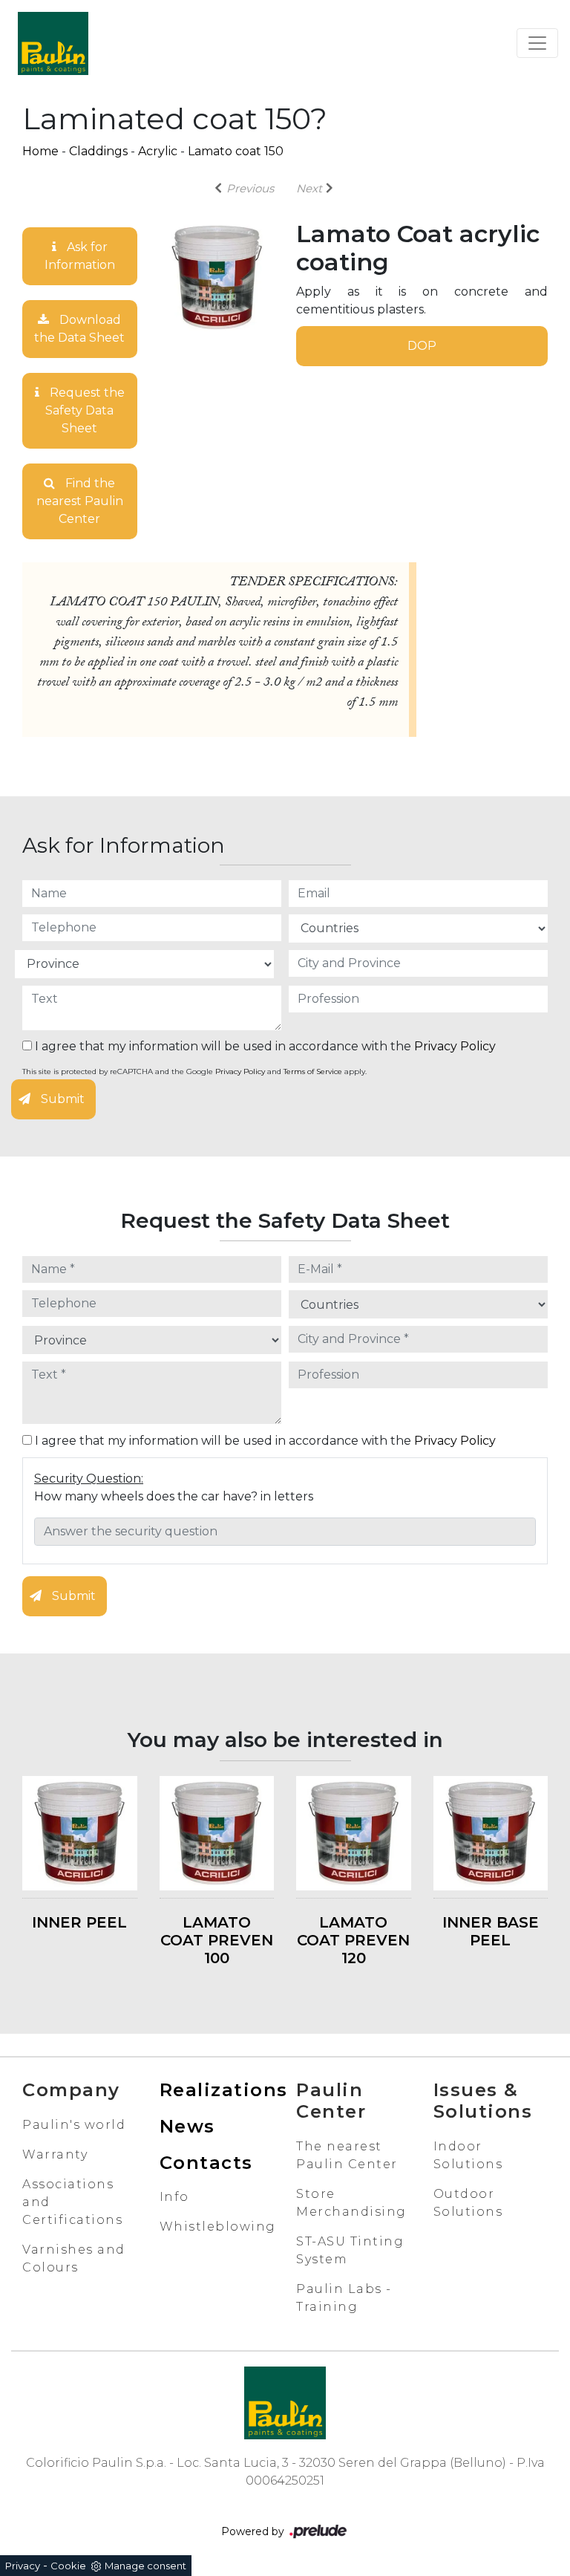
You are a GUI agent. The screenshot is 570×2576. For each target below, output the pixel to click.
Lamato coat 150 (236, 151)
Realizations (224, 2090)
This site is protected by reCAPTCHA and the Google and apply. (194, 1071)
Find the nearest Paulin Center (80, 501)
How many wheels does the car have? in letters (174, 1496)
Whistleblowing (218, 2227)
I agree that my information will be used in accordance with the (264, 1046)
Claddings (98, 151)
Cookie (68, 2566)
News (187, 2126)
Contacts (206, 2163)
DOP (422, 346)
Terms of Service (313, 1071)
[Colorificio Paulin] (53, 43)
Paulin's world (74, 2125)
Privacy (23, 2566)
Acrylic (158, 151)
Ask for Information (80, 256)
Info (174, 2197)
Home (40, 151)
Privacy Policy (455, 1046)
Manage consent (145, 2566)
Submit (61, 1099)
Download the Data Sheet (79, 329)
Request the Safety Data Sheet (85, 410)
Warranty (55, 2154)
